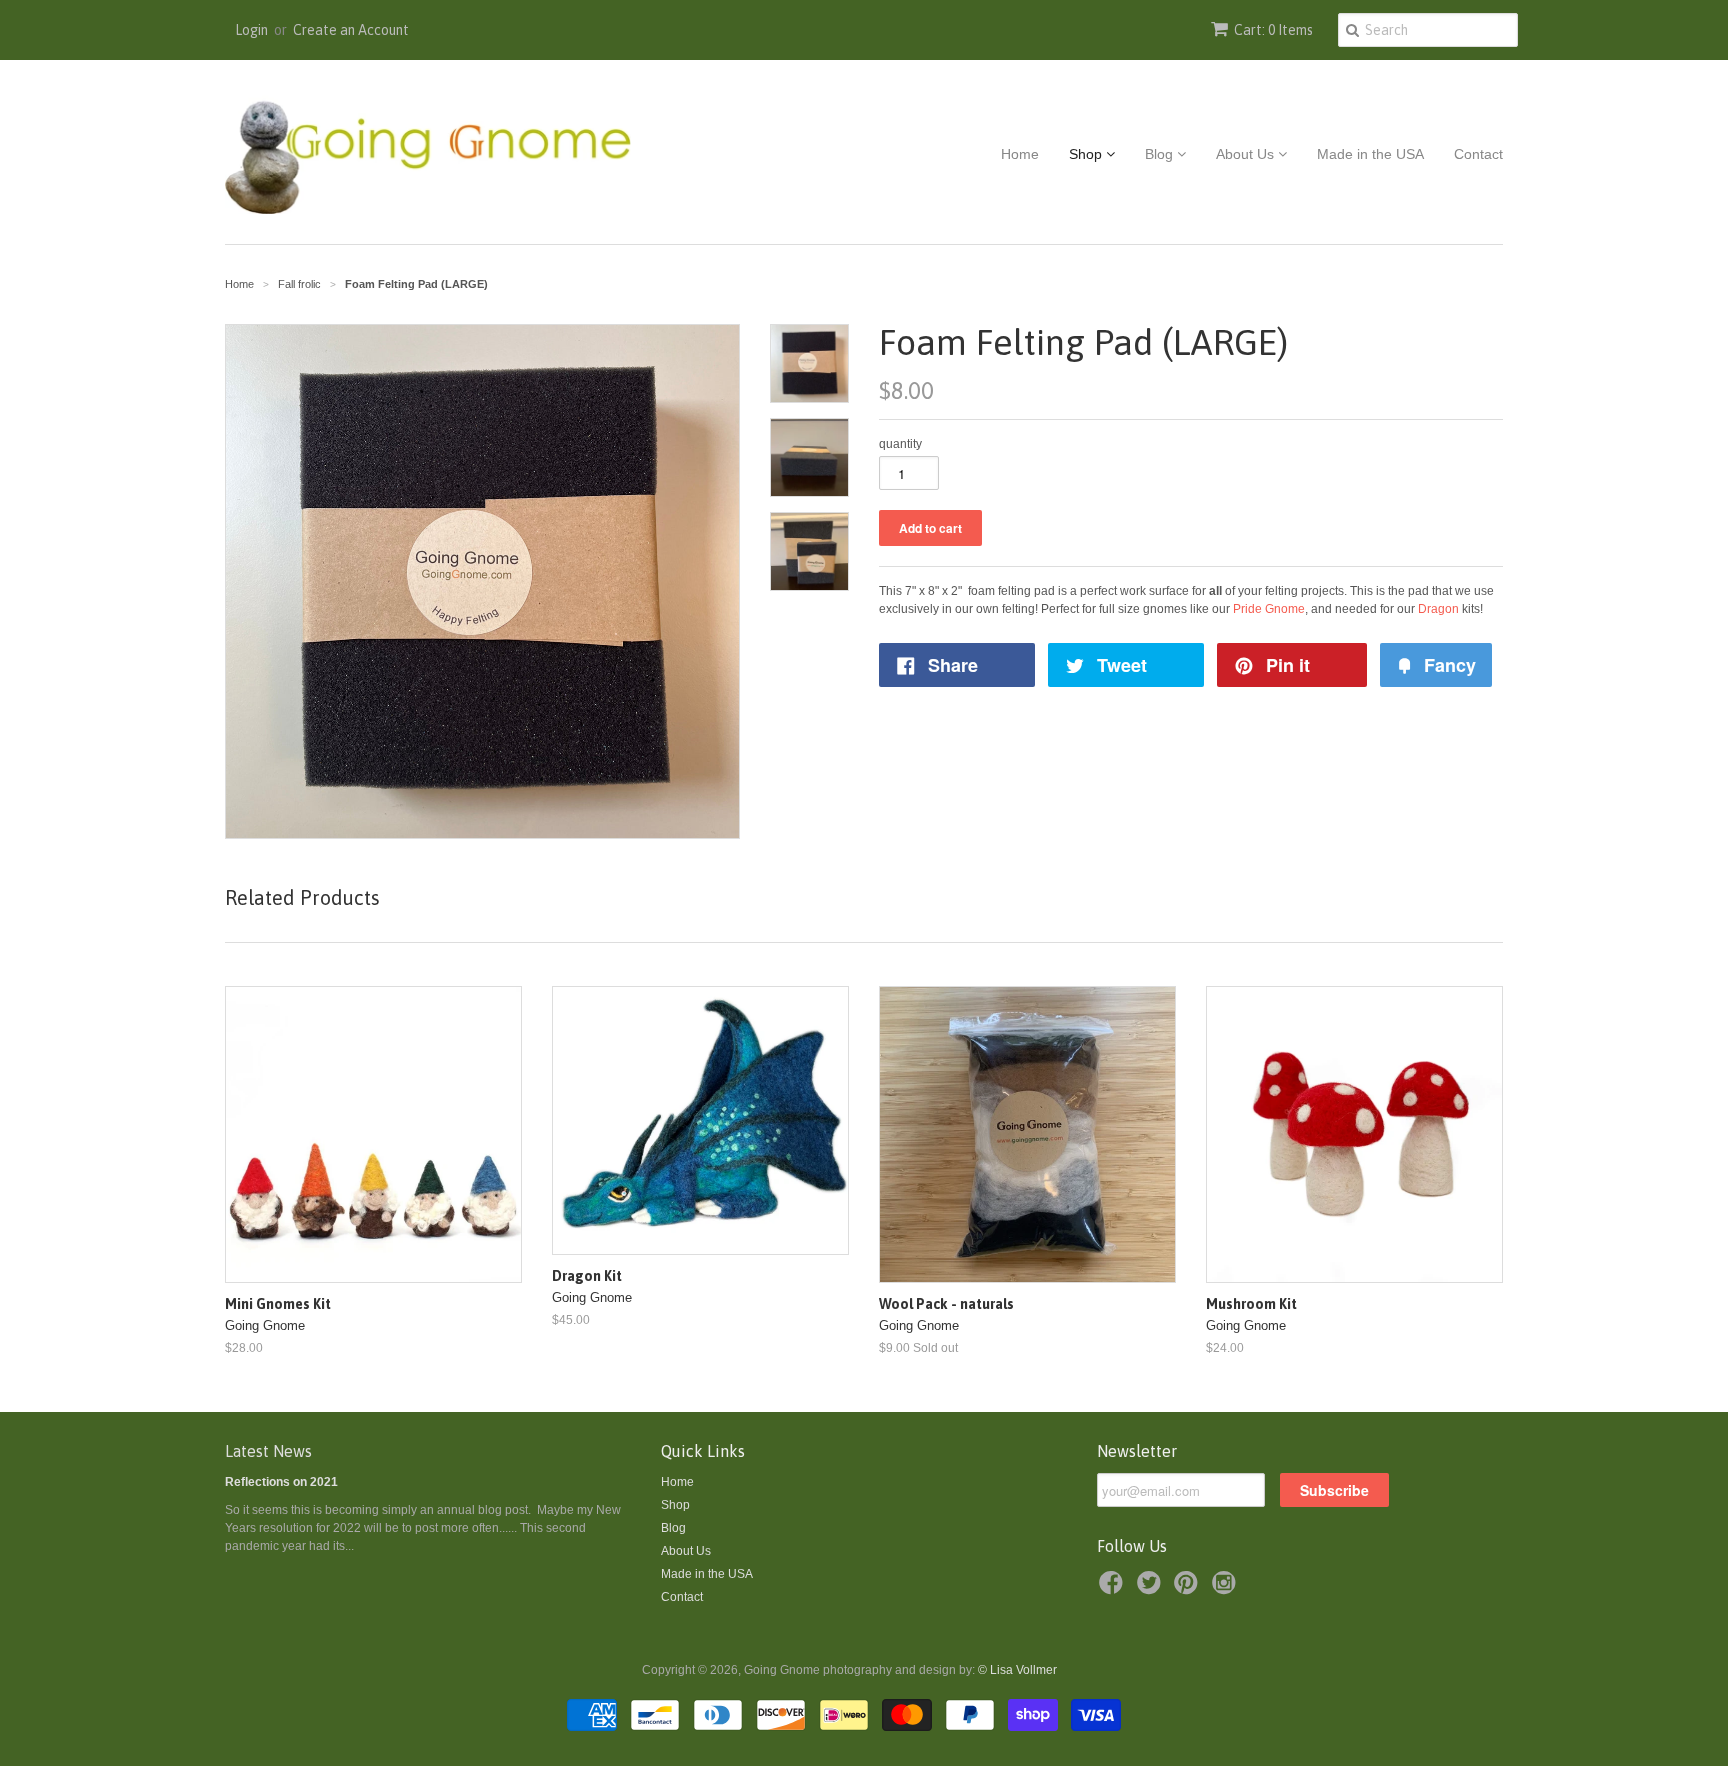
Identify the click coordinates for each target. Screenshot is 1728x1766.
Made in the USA (1370, 154)
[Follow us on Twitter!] (1152, 1589)
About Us (1247, 154)
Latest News (268, 1451)
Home (1020, 154)
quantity (900, 444)
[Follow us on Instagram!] (1227, 1589)
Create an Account (351, 30)
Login (251, 30)
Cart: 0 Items (1273, 30)
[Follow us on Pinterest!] (1189, 1589)
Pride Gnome (1269, 609)
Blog (1161, 154)
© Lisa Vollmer (1017, 1670)
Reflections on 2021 (281, 1482)
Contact (1478, 154)
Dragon (1438, 609)
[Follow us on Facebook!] (1114, 1589)
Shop (1087, 154)
